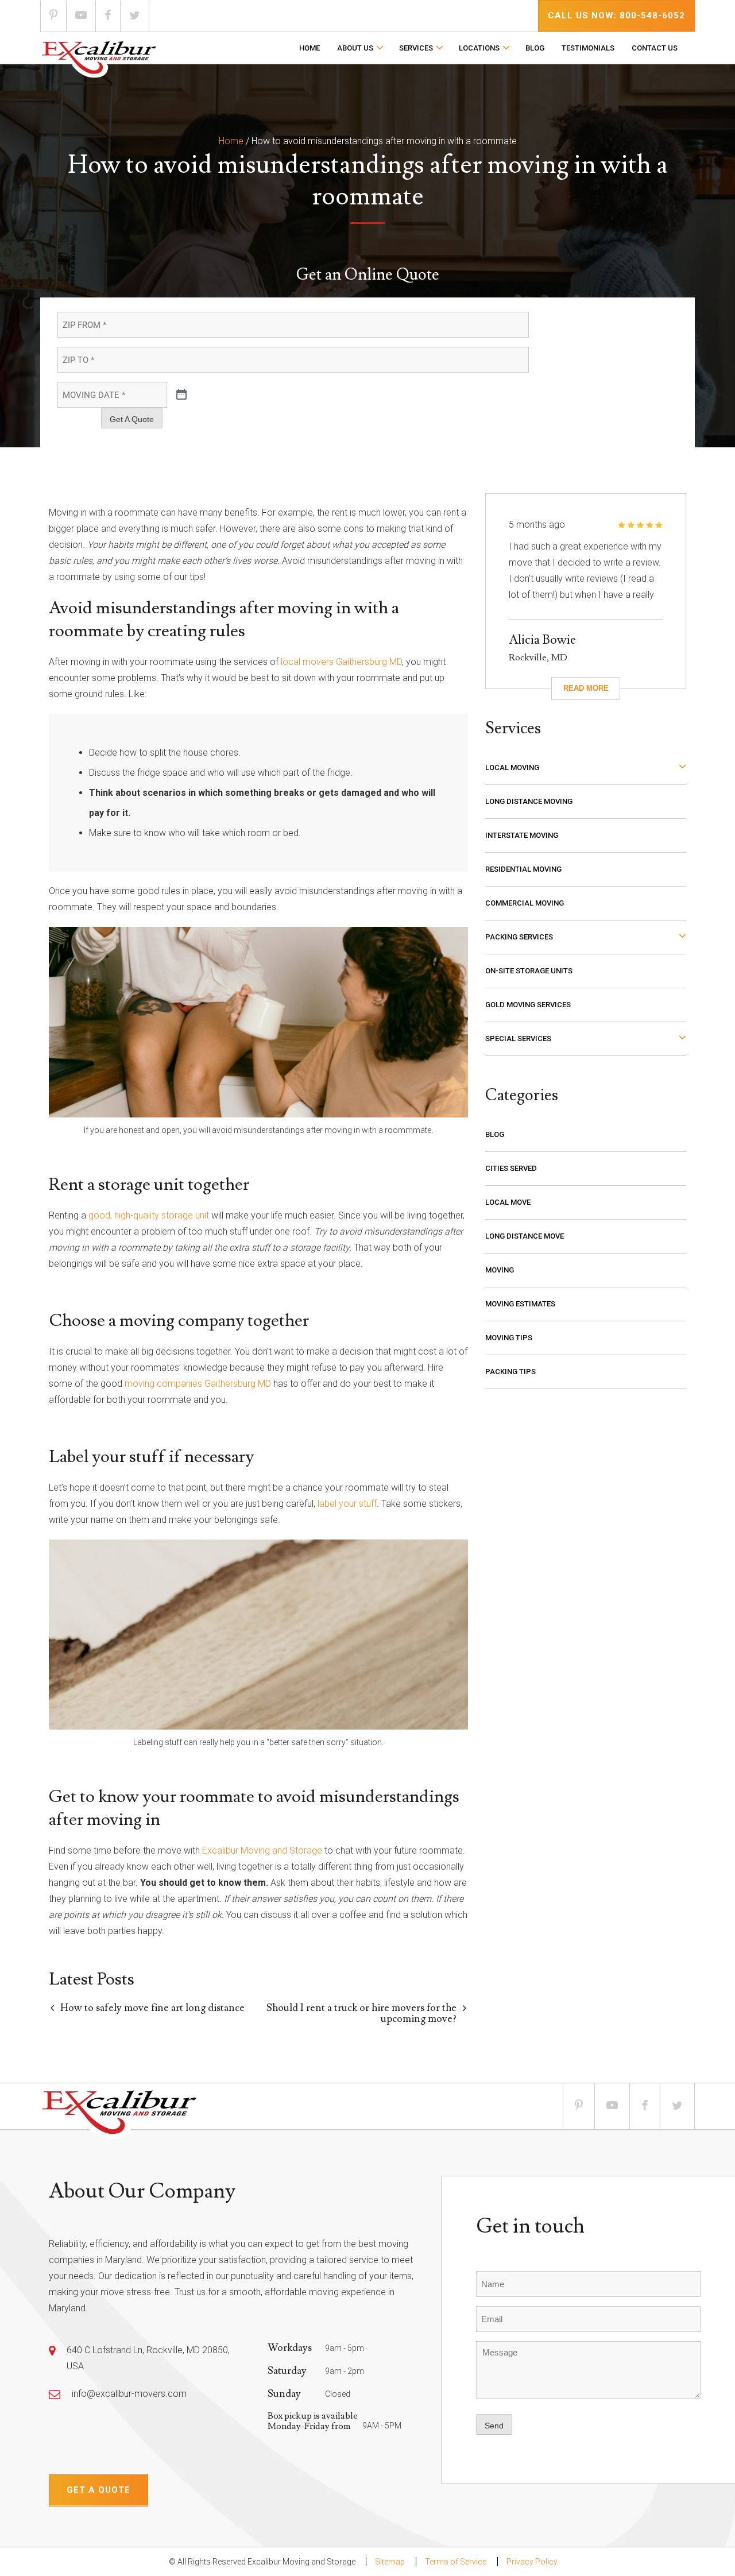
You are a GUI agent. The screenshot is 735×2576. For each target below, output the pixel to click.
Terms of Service (456, 2562)
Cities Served (511, 1168)
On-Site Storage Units (529, 971)
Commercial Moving (525, 903)
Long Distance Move (525, 1236)
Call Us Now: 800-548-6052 (616, 16)
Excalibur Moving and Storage (262, 1850)
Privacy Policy (532, 2562)
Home (310, 48)
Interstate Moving (522, 835)
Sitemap (390, 2562)
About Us (355, 48)
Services (416, 48)
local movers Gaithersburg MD (341, 662)
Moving (500, 1270)
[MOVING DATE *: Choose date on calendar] (181, 395)
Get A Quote (132, 419)
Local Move (508, 1202)
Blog (535, 48)
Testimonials (588, 48)
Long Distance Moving (529, 801)
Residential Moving (523, 869)
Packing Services (519, 937)
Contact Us (655, 48)
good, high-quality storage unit (149, 1215)
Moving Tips (509, 1338)
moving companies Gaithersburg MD (198, 1384)
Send (494, 2426)
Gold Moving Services (528, 1005)
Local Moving (512, 767)
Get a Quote (98, 2490)
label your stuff (347, 1504)
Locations (479, 48)
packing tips (510, 1372)
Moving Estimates (520, 1304)
